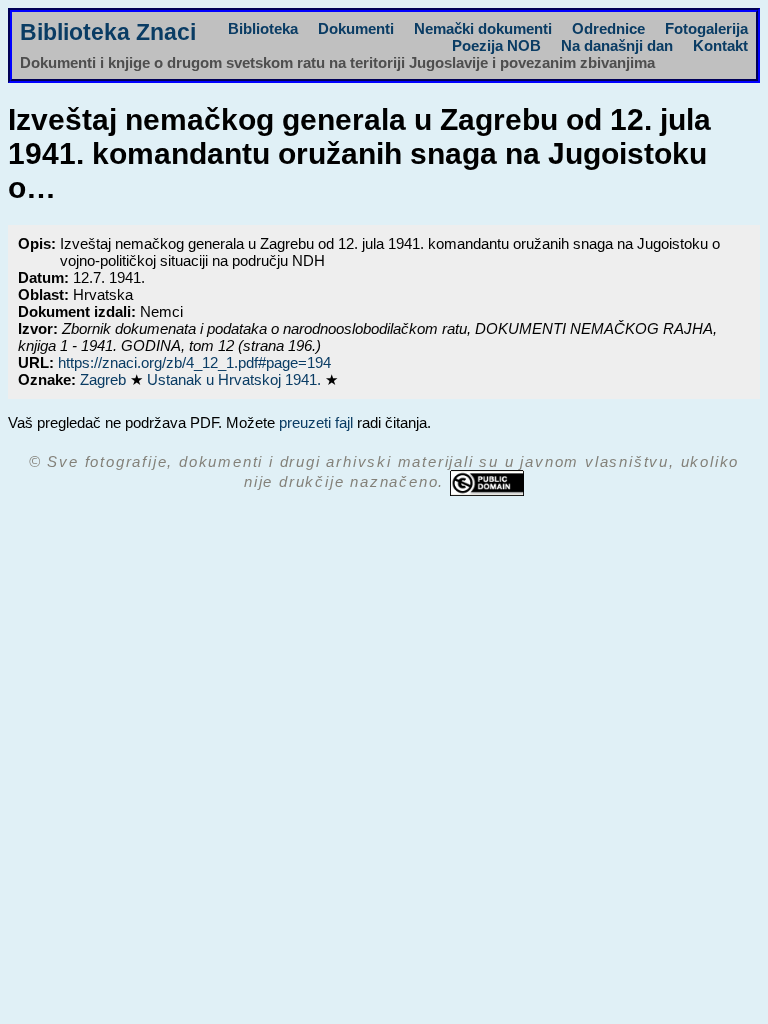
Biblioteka (263, 28)
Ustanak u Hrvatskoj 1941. (236, 379)
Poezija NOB (496, 45)
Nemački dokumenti (483, 28)
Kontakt (720, 45)
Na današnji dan (617, 45)
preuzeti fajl (316, 422)
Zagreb (105, 379)
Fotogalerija (706, 28)
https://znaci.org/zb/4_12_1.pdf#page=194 (194, 362)
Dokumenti (356, 28)
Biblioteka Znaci (108, 32)
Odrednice (608, 28)
